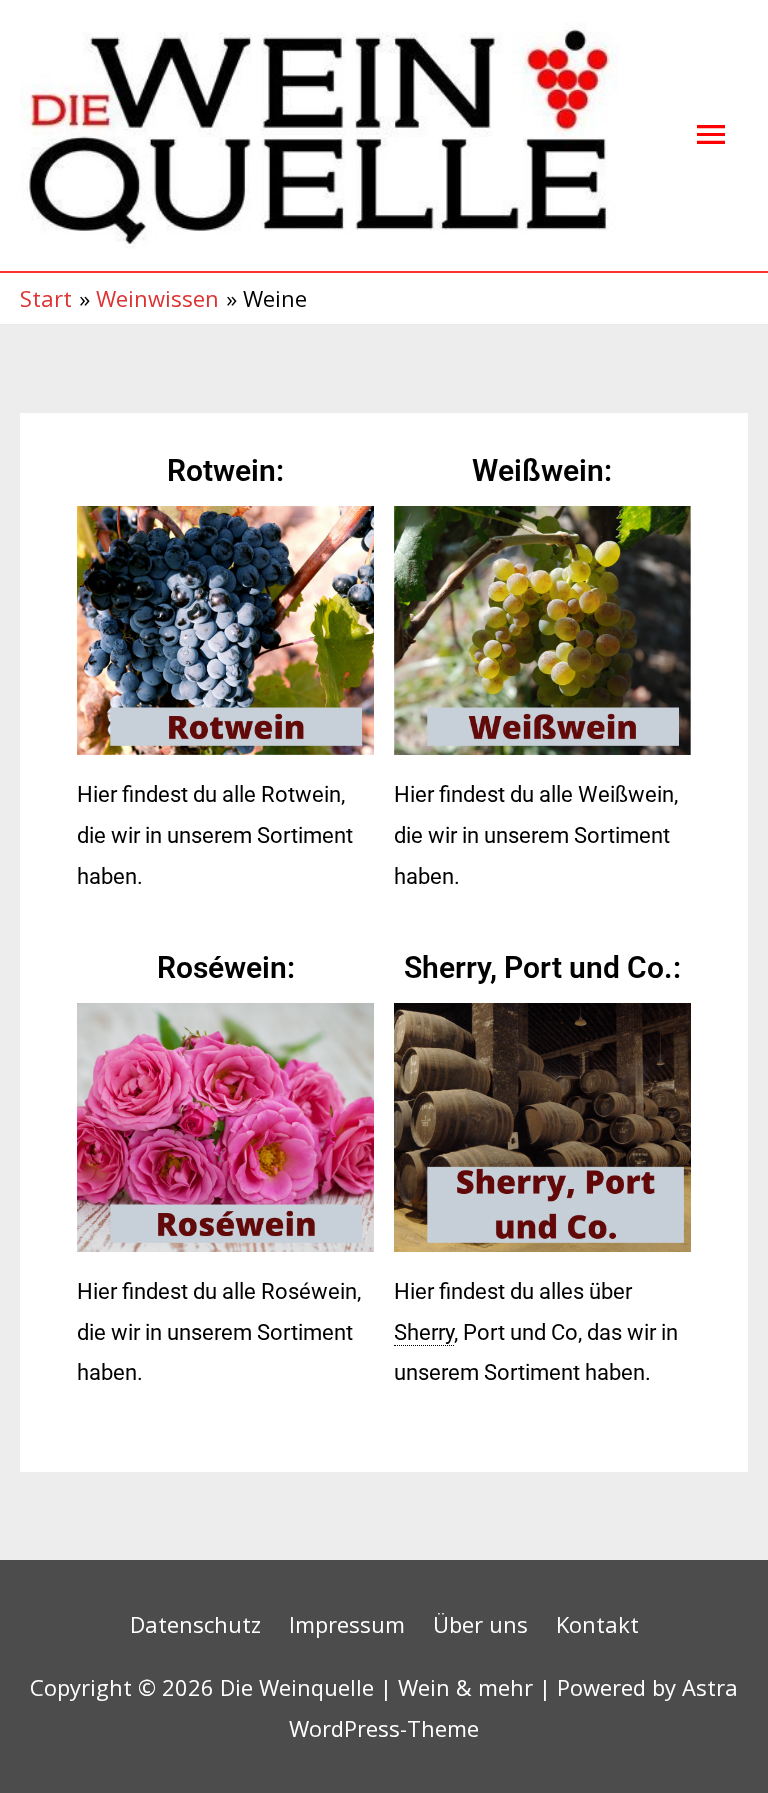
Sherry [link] (424, 1332)
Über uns (480, 1624)
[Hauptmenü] (711, 135)
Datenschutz (195, 1624)
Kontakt (597, 1624)
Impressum (347, 1624)
